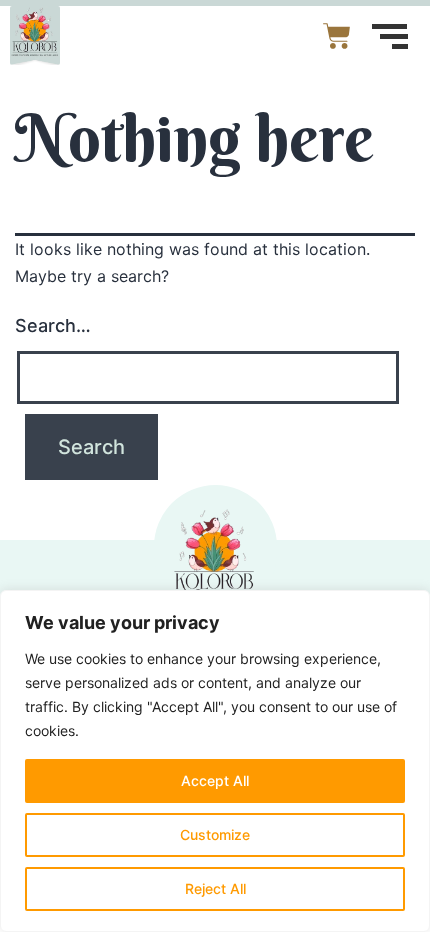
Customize (215, 834)
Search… (53, 325)
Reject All (215, 888)
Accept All (215, 780)
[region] (215, 761)
